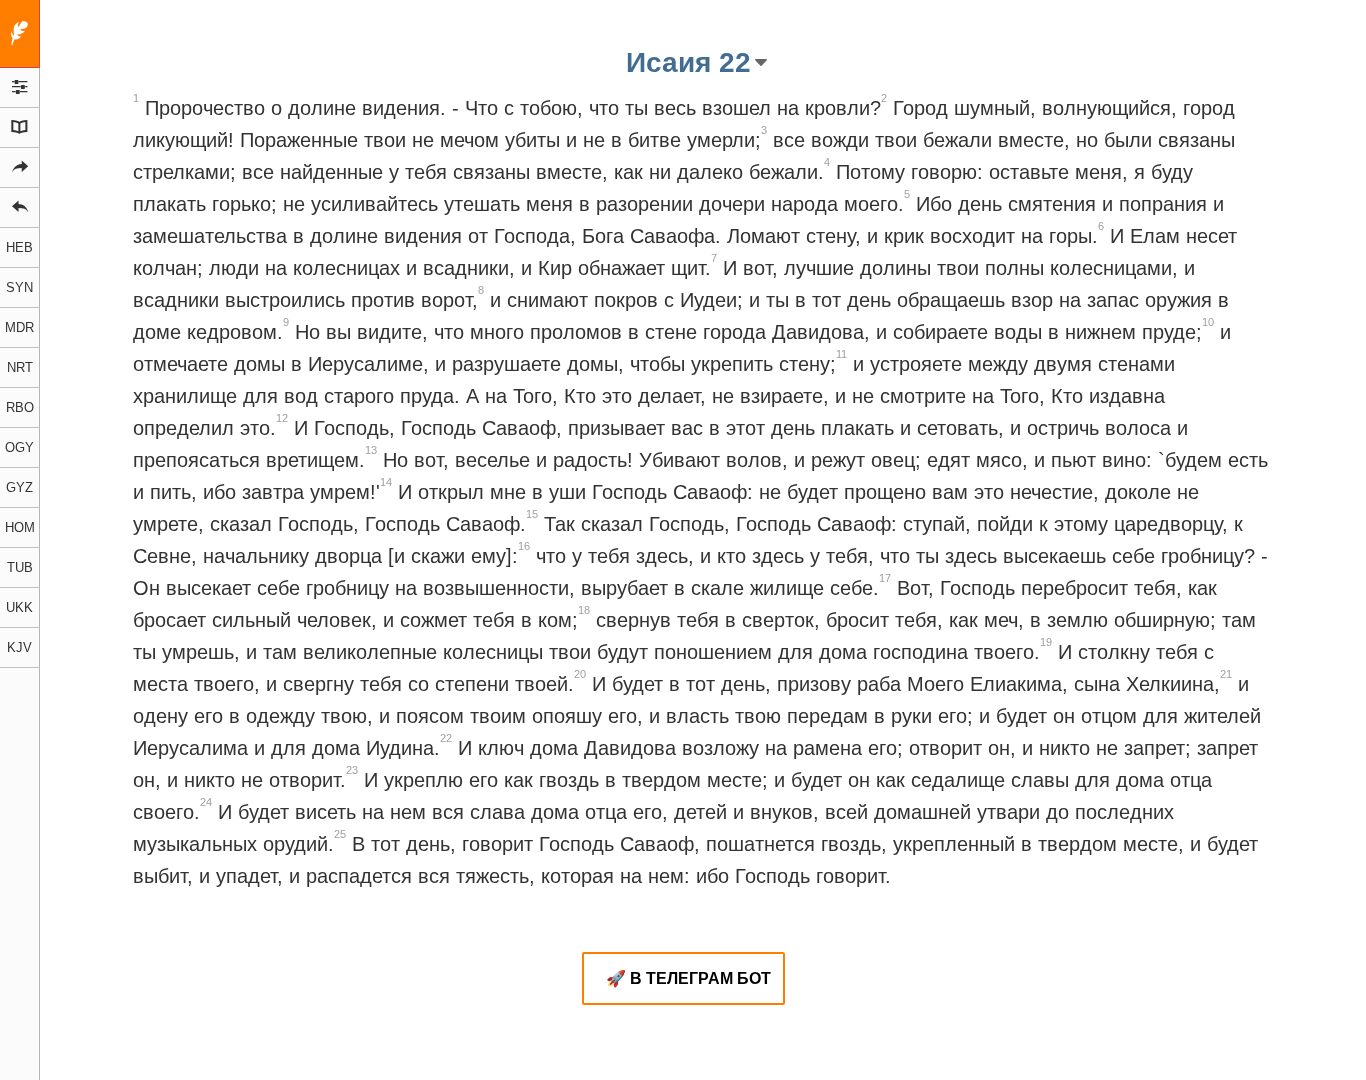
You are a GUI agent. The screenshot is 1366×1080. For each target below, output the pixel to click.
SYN (19, 287)
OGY (19, 447)
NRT (20, 367)
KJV (19, 647)
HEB (19, 247)
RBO (20, 407)
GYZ (19, 487)
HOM (20, 527)
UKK (19, 607)
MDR (19, 327)
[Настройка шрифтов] (20, 88)
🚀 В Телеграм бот (688, 978)
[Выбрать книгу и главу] (20, 128)
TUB (20, 567)
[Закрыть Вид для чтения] (20, 34)
